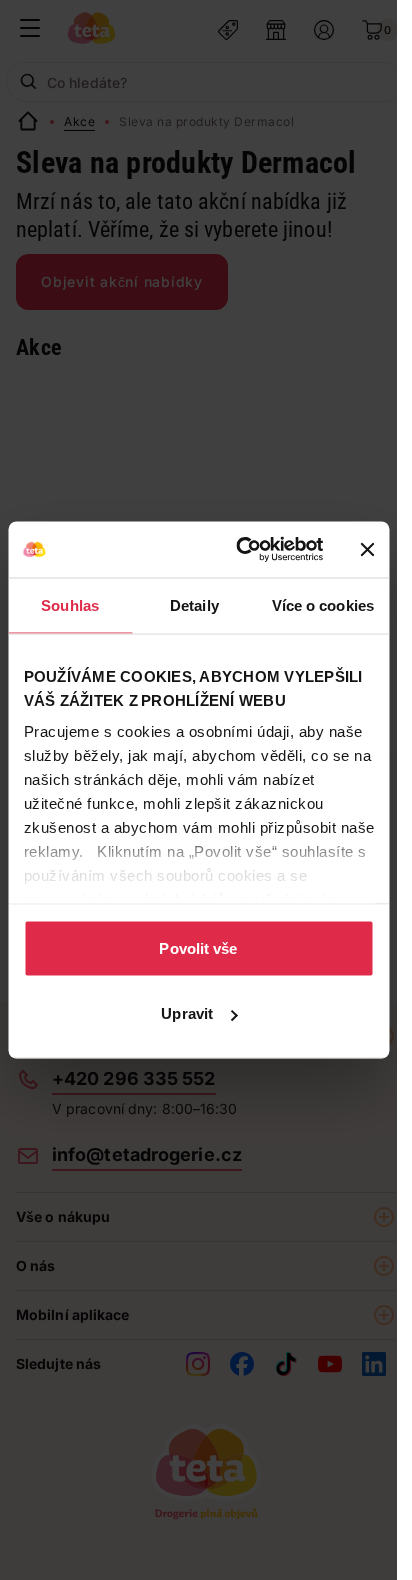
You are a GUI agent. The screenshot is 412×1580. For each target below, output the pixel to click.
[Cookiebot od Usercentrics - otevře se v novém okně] (242, 550)
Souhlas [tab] (70, 604)
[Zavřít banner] (367, 549)
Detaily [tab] (194, 604)
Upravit (187, 1013)
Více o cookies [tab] (323, 604)
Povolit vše (198, 947)
